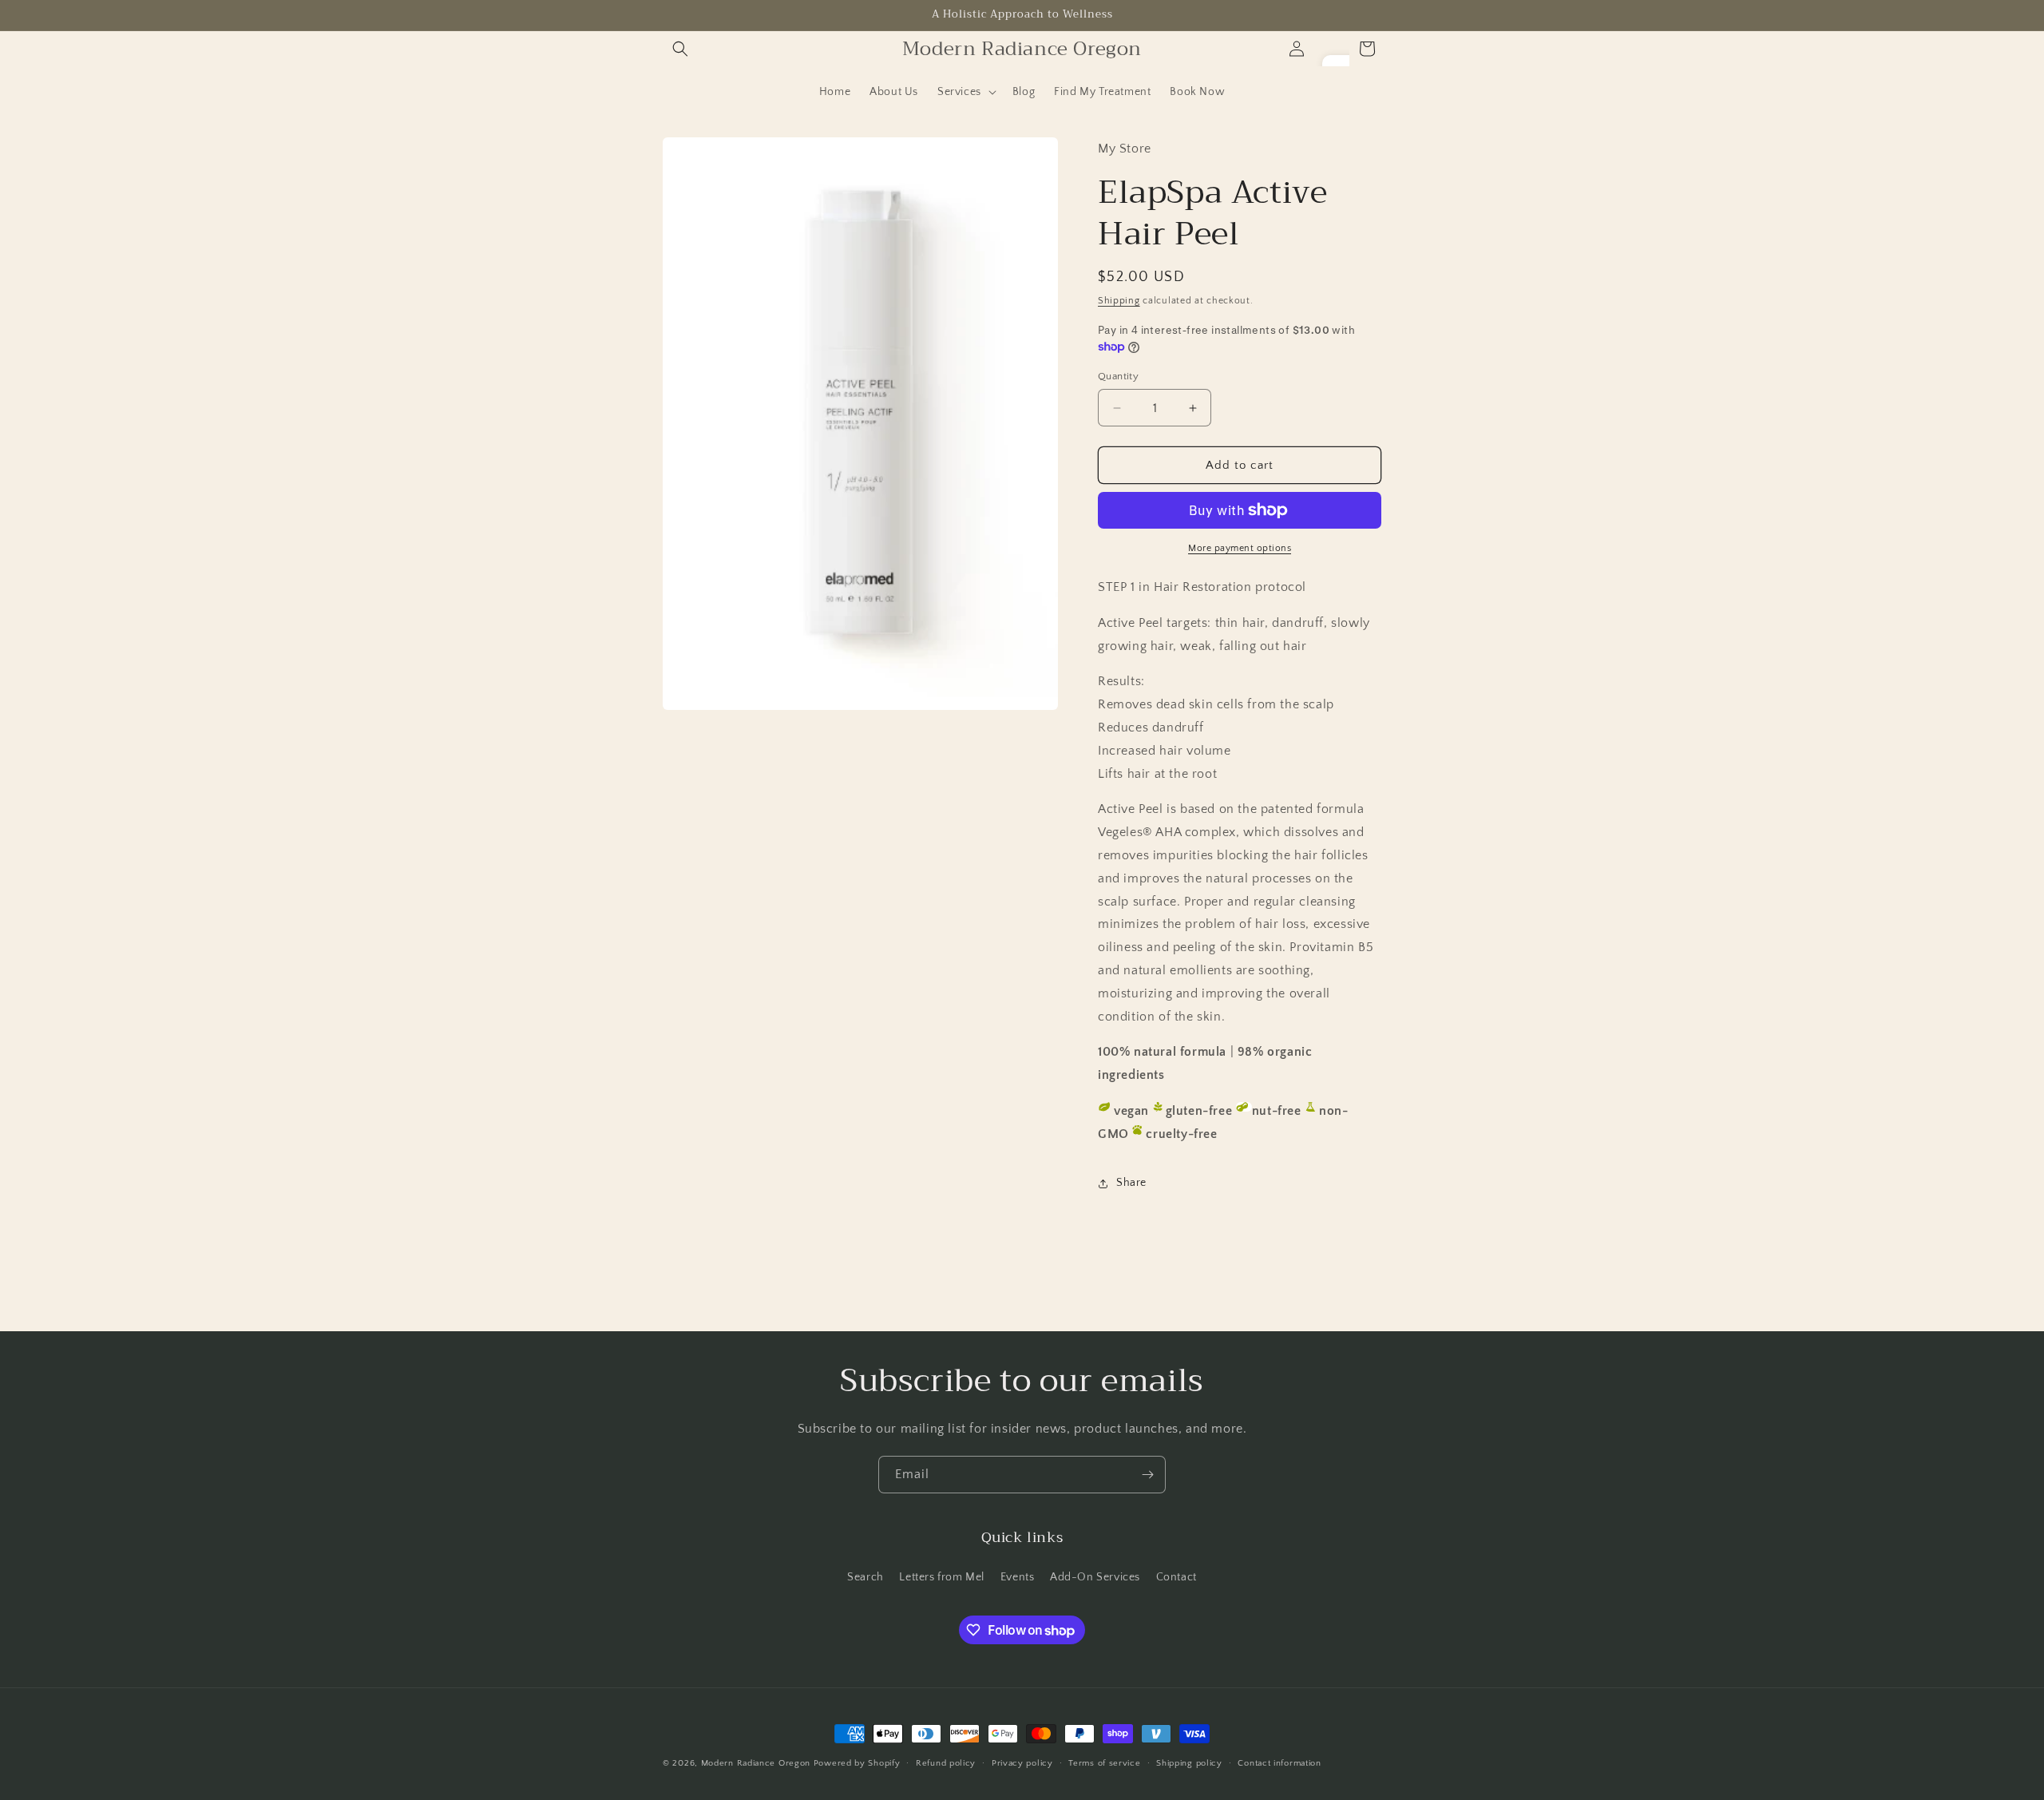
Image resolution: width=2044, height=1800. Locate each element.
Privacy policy (1022, 1763)
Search (866, 1577)
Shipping (1119, 301)
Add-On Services (1095, 1577)
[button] (680, 49)
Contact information (1279, 1763)
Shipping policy (1189, 1763)
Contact (1176, 1577)
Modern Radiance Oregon (756, 1763)
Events (1018, 1577)
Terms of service (1104, 1763)
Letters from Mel (942, 1577)
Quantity (1118, 376)
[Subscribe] (1147, 1475)
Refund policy (946, 1763)
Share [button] (1131, 1183)
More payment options (1240, 548)
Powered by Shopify (857, 1763)
